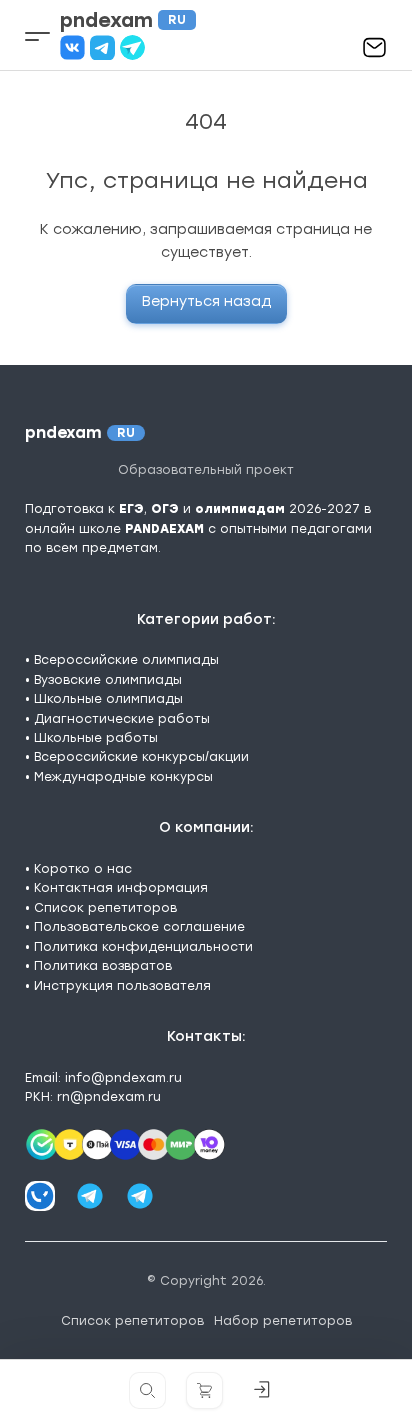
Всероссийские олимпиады (126, 660)
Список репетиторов (105, 908)
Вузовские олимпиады (108, 680)
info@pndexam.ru (123, 1078)
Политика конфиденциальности (143, 947)
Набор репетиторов (283, 1321)
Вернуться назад (206, 301)
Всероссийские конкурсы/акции (141, 757)
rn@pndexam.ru (109, 1097)
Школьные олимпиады (108, 699)
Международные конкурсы (123, 777)
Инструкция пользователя (122, 986)
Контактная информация (121, 888)
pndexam (123, 20)
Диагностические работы (122, 719)
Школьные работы (96, 738)
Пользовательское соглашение (139, 927)
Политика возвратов (103, 966)
